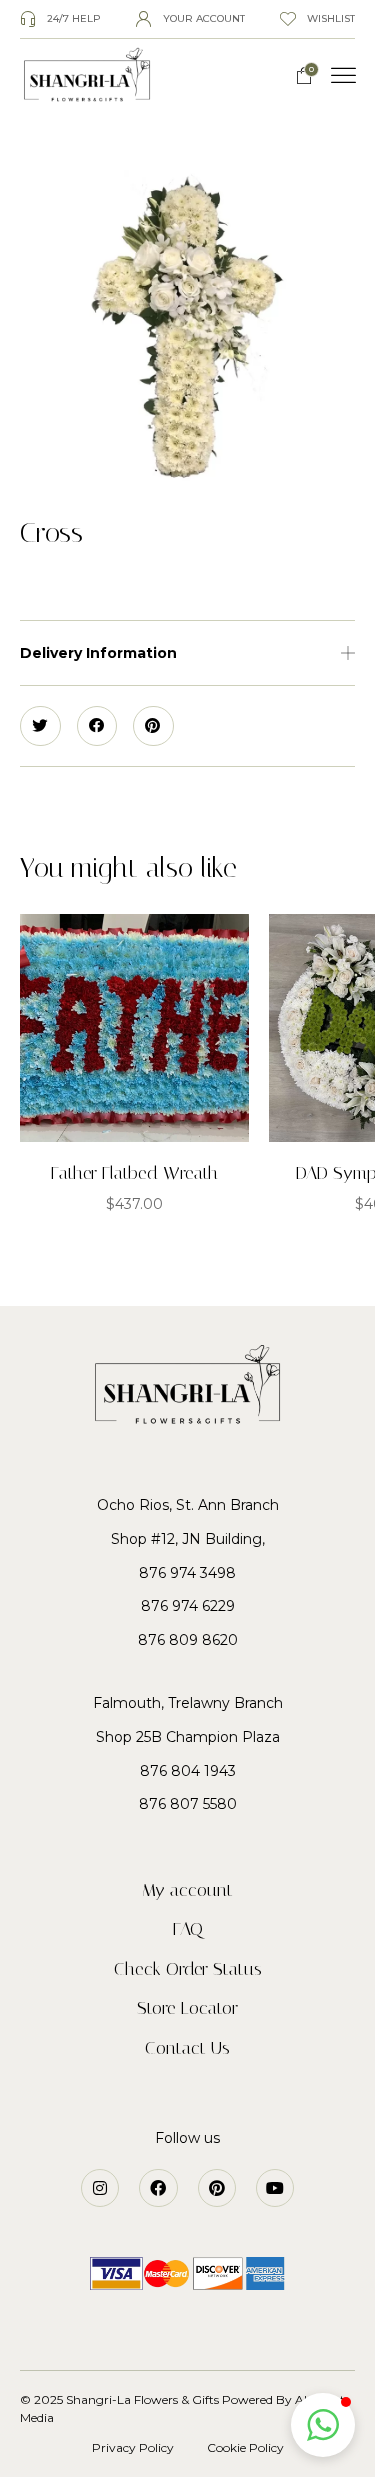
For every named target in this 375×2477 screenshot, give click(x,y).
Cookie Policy (245, 2447)
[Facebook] (158, 2188)
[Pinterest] (217, 2188)
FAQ (188, 1929)
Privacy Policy (133, 2447)
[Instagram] (100, 2188)
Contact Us (187, 2048)
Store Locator (187, 2008)
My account (187, 1890)
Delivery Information (98, 653)
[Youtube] (275, 2188)
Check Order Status (188, 1969)
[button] (344, 76)
